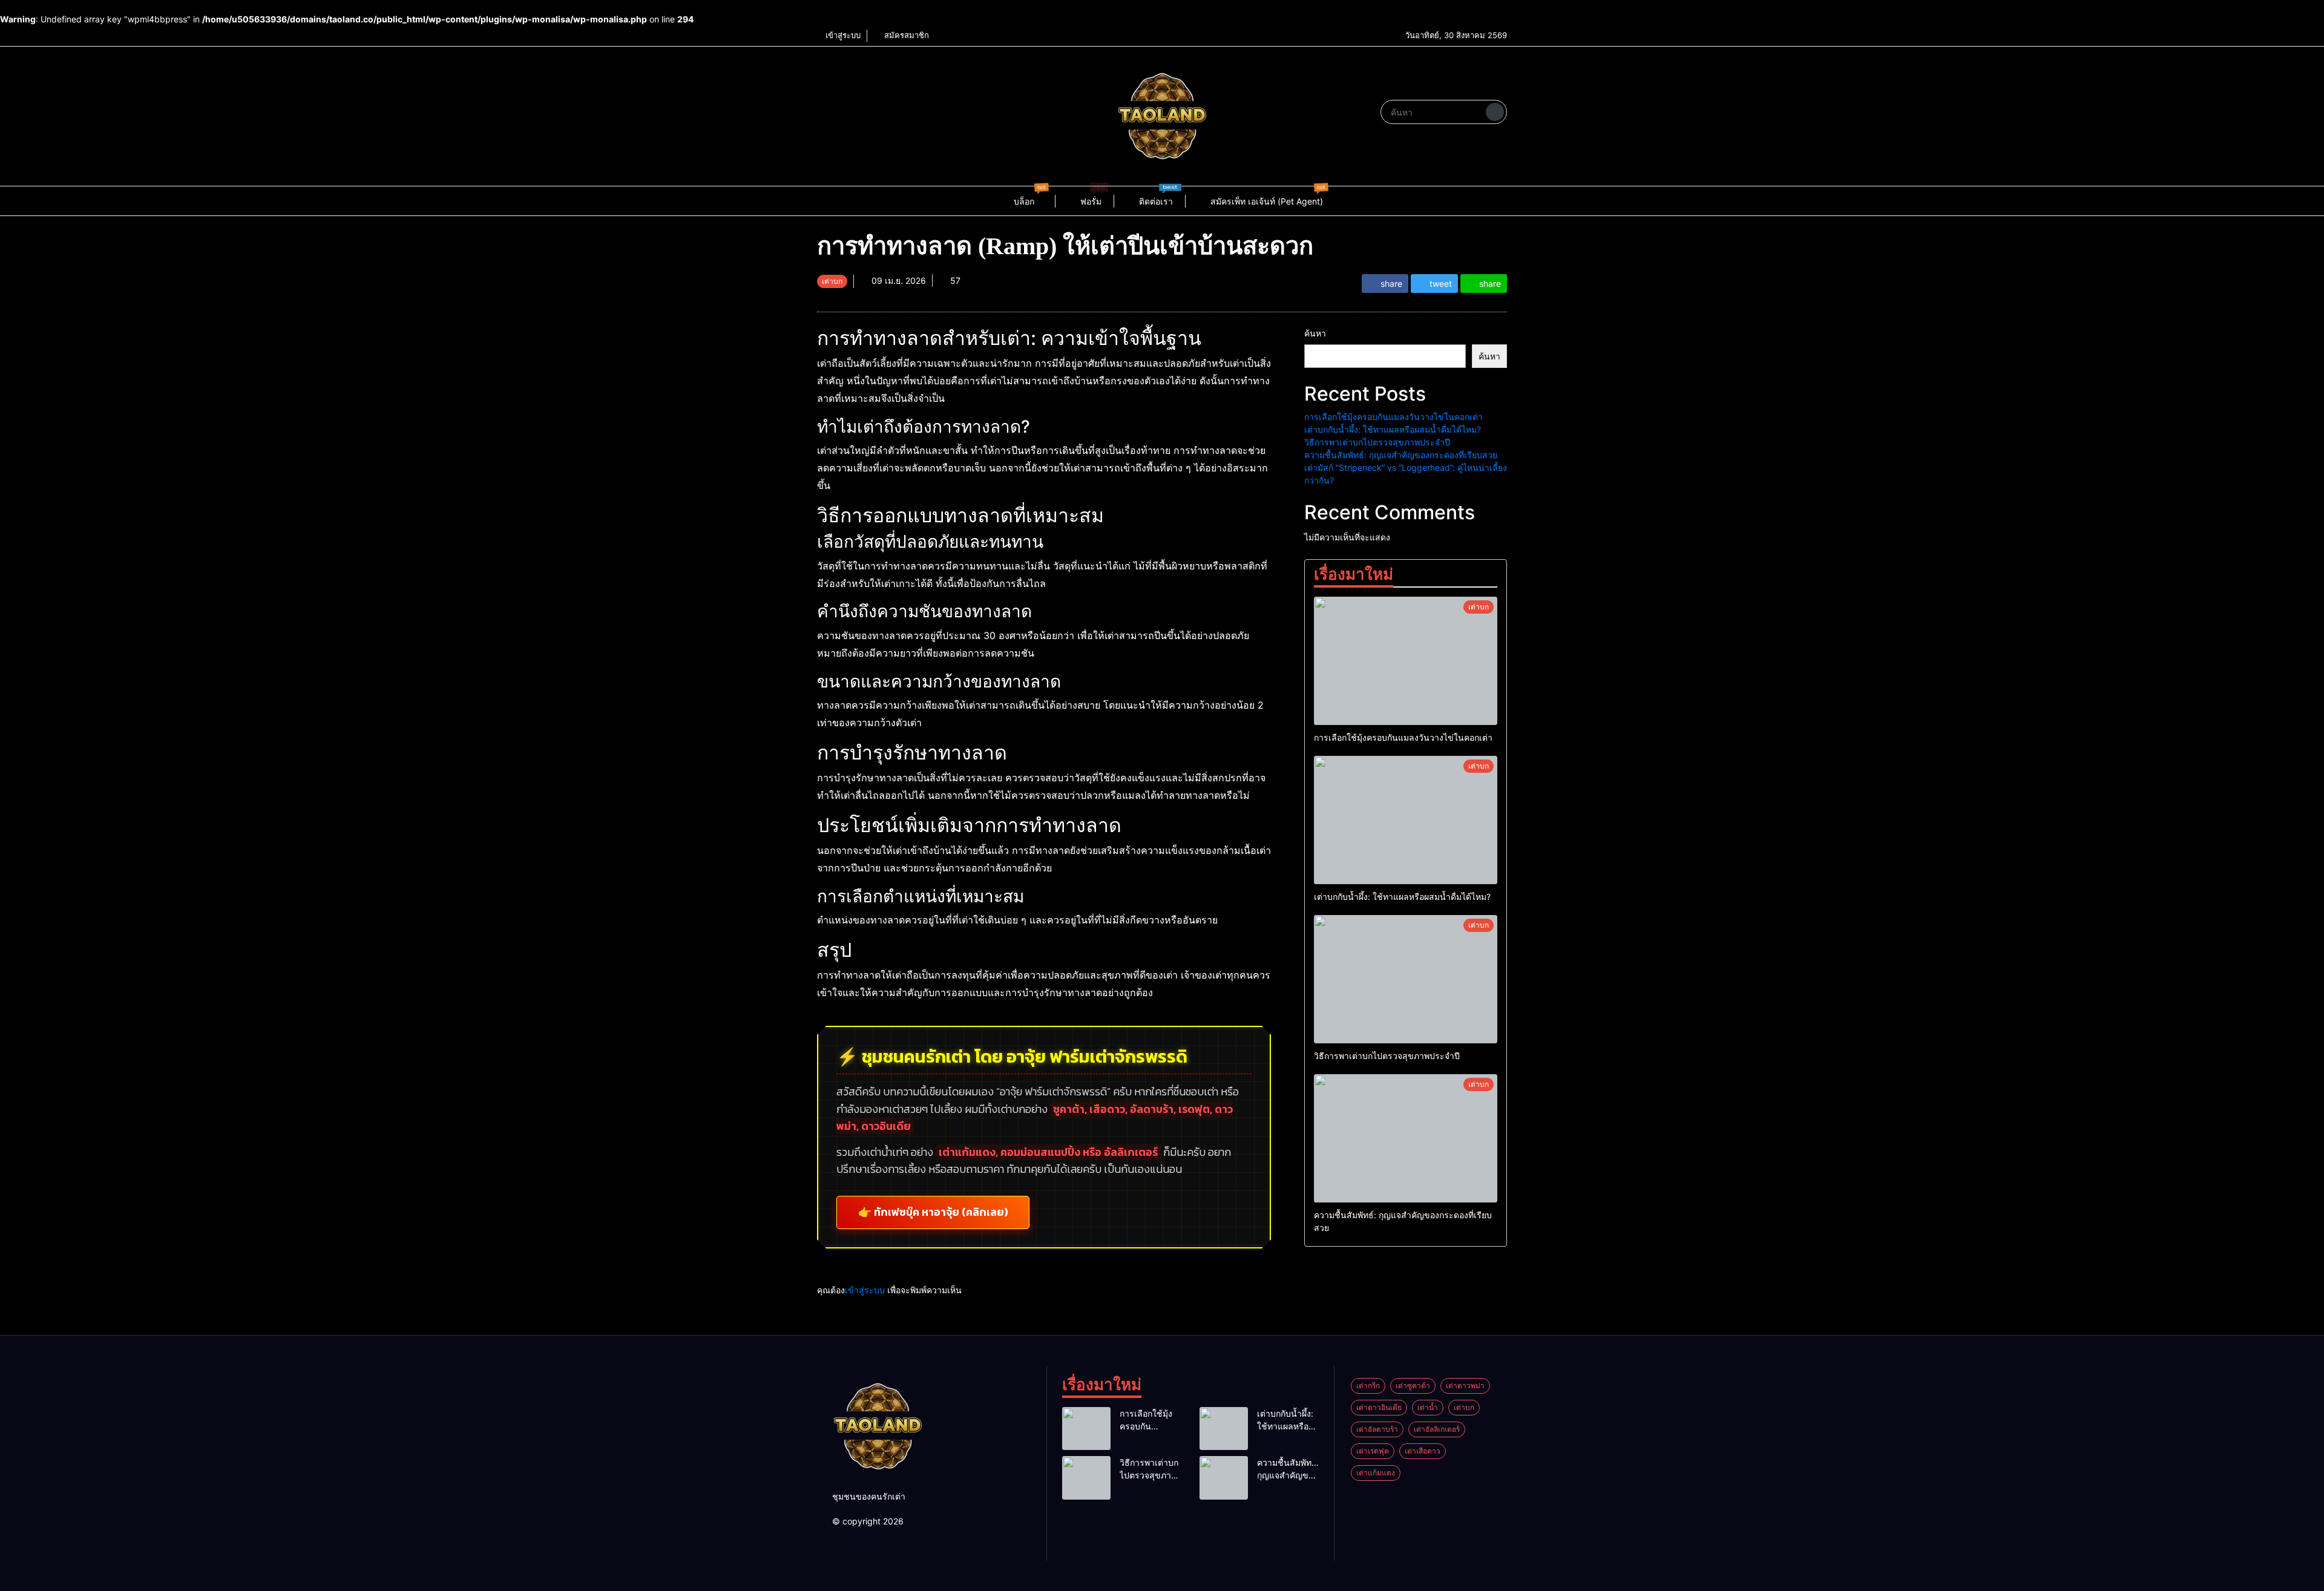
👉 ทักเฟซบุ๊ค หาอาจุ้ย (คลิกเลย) (933, 1212)
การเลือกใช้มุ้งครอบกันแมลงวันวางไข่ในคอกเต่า (1393, 417)
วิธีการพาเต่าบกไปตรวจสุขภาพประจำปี (1377, 442)
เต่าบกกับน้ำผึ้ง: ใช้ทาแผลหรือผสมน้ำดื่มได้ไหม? (1393, 429)
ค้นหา (1315, 333)
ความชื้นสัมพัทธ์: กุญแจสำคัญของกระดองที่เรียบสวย (1401, 455)
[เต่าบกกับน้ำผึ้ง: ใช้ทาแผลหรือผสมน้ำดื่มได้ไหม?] (1406, 820)
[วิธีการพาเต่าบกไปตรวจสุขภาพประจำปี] (1406, 979)
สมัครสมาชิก (905, 35)
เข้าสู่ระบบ (842, 35)
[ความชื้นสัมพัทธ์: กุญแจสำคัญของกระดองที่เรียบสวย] (1406, 1138)
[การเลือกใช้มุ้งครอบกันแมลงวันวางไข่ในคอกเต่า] (1406, 661)
